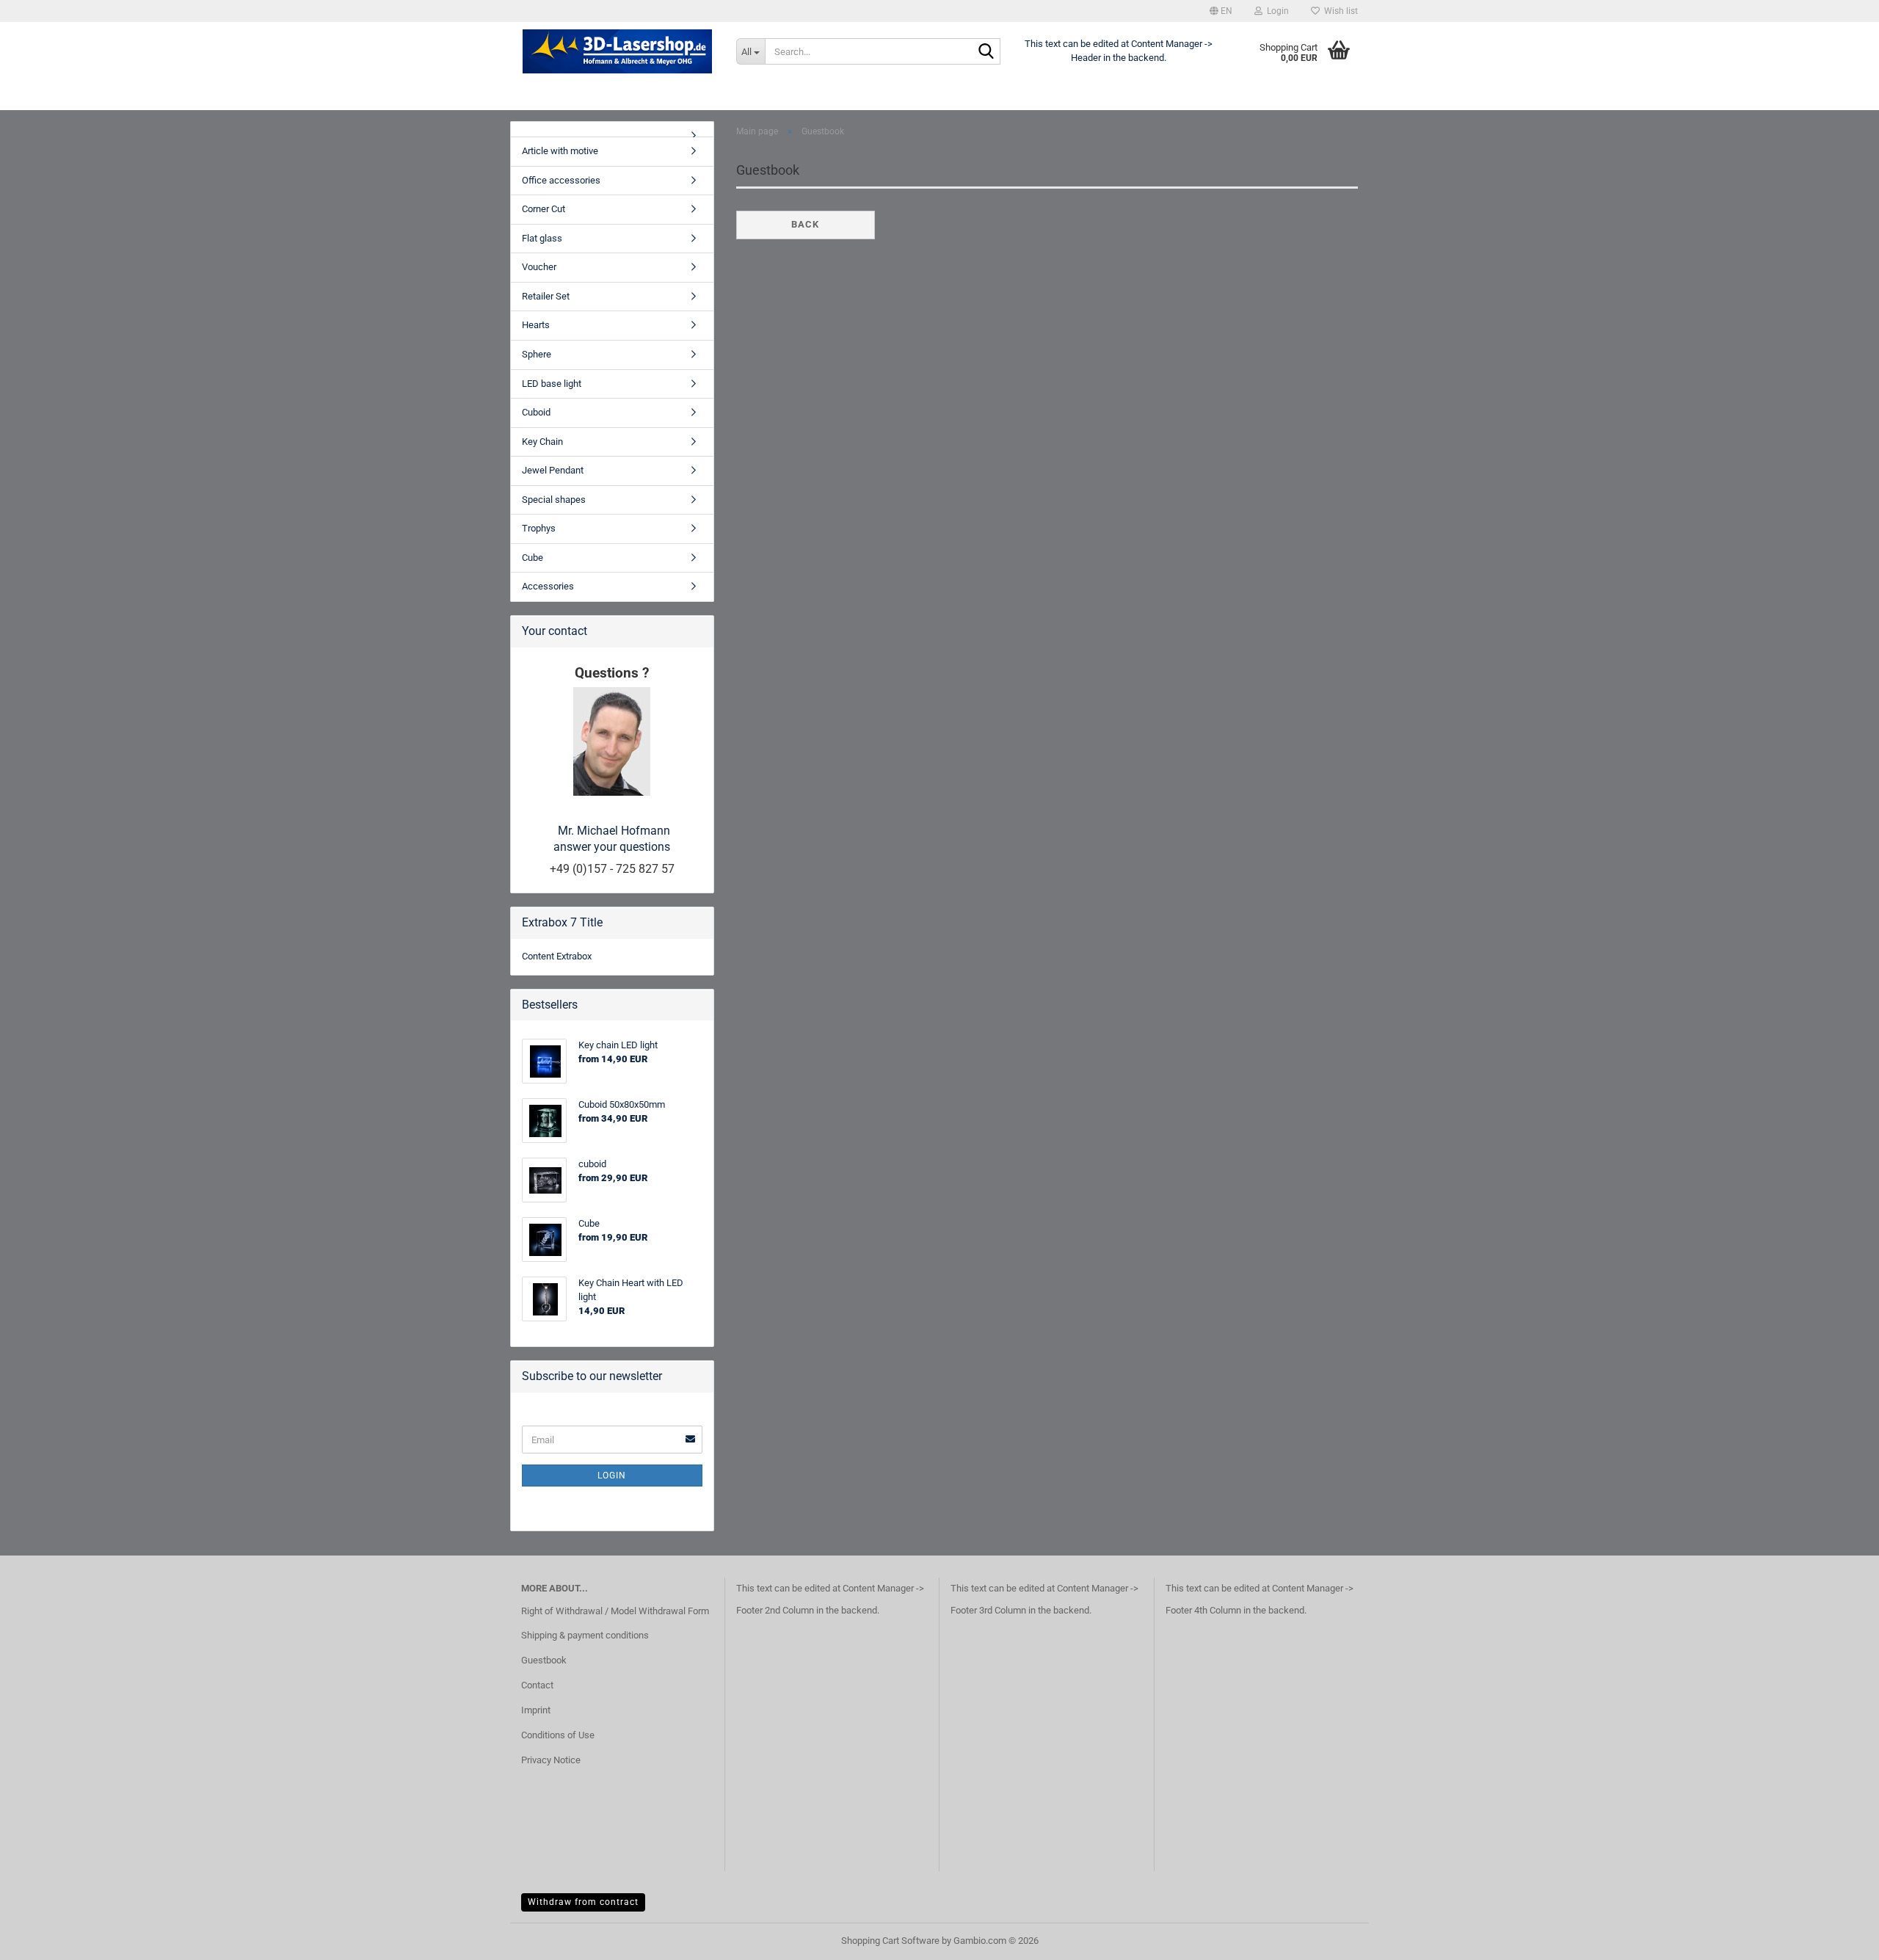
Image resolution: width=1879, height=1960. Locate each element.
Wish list (1339, 11)
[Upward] (1839, 1938)
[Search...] (986, 52)
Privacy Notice (551, 1760)
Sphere (537, 354)
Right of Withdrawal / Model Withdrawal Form (615, 1611)
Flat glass (542, 238)
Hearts (536, 325)
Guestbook (544, 1660)
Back (805, 224)
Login (612, 1476)
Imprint (536, 1710)
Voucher (539, 267)
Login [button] (1276, 11)
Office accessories (561, 180)
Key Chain (542, 442)
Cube (533, 558)
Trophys (539, 528)
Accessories (548, 586)
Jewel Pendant (553, 470)
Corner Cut (544, 209)
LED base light (552, 384)
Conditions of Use (558, 1735)
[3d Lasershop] (618, 51)
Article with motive (560, 151)
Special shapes (554, 500)
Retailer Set (546, 296)
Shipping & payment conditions (585, 1635)
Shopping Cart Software (890, 1941)
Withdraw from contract (583, 1902)
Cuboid (536, 412)
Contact (537, 1685)
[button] (1221, 11)
